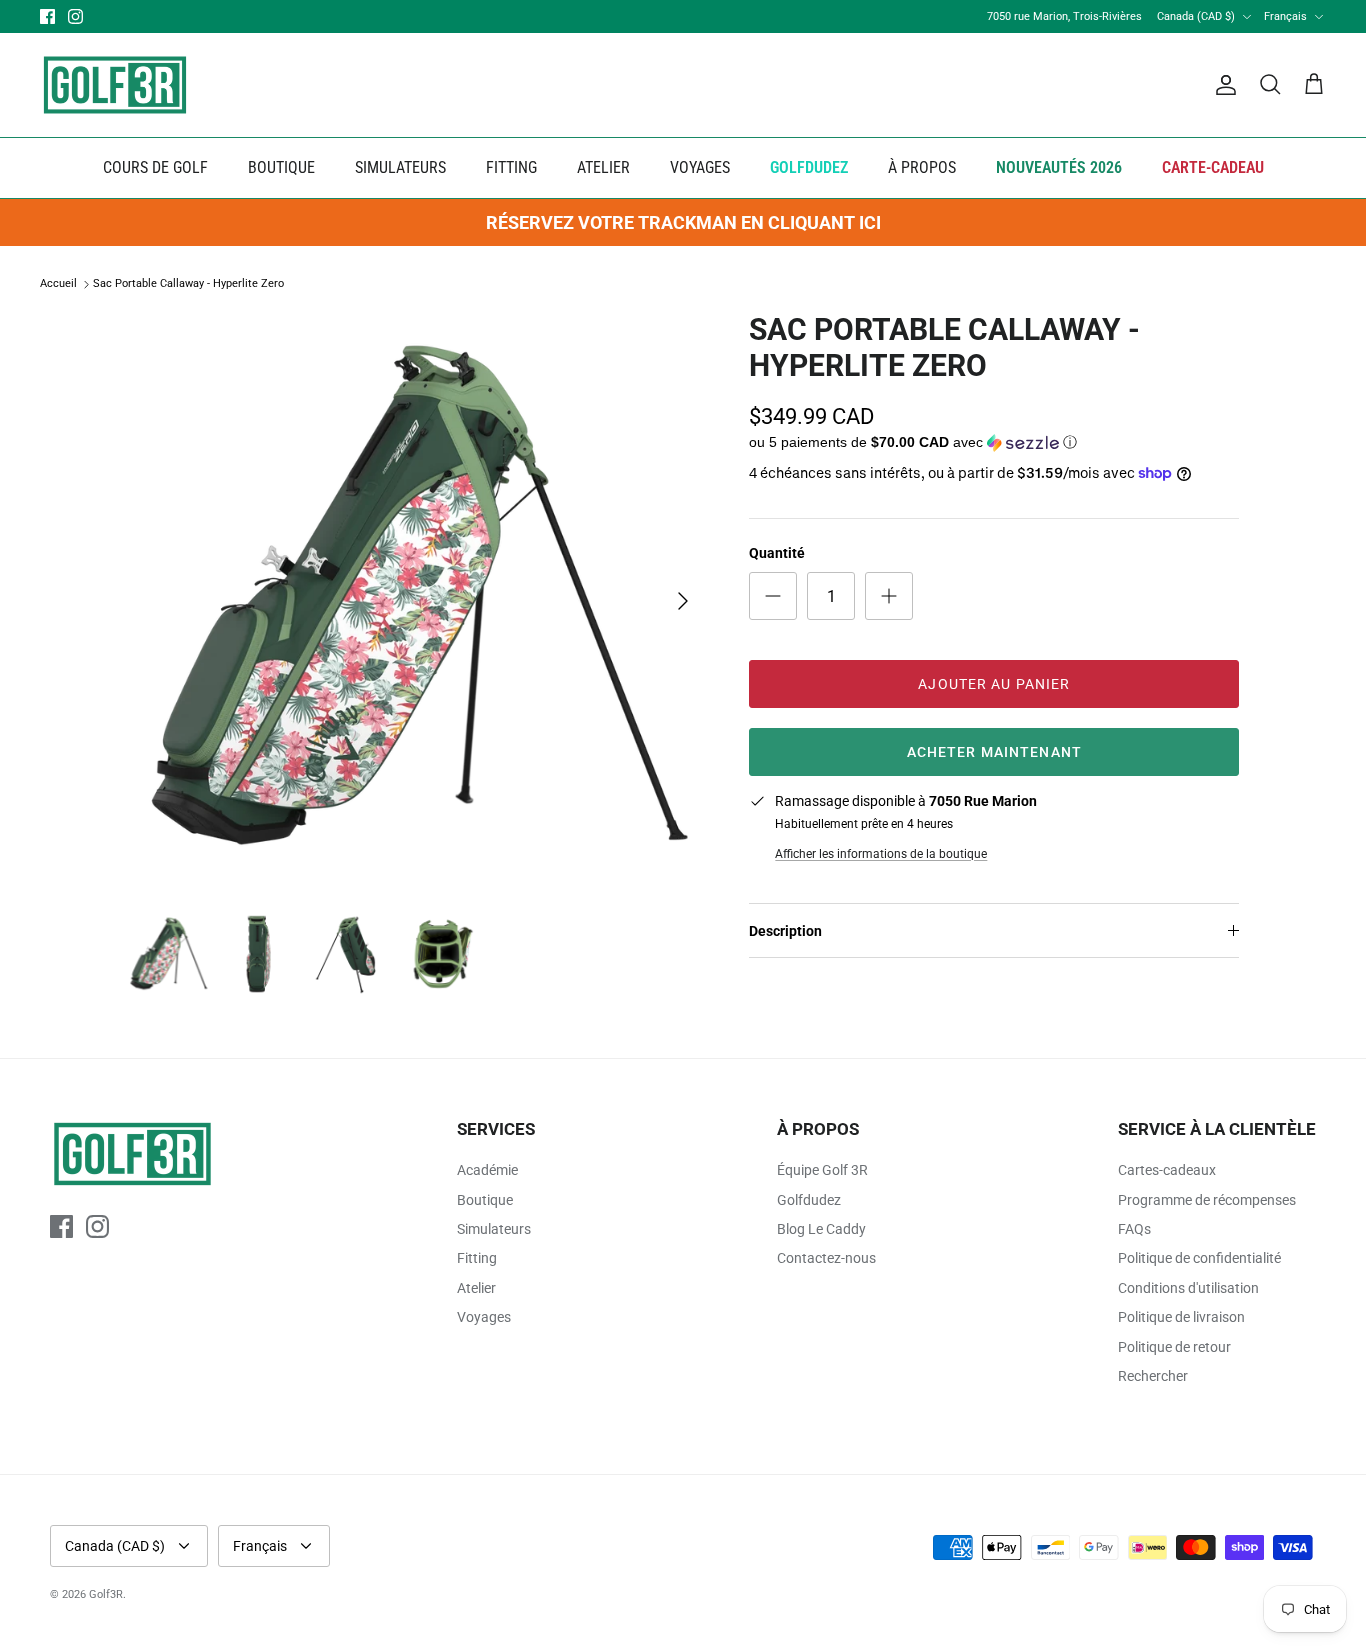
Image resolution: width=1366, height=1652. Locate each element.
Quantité (777, 553)
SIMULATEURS (400, 167)
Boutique (485, 1200)
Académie (487, 1170)
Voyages (484, 1317)
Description (785, 931)
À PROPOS (922, 167)
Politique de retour (1174, 1347)
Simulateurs (494, 1229)
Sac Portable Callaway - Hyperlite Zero (188, 284)
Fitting (477, 1258)
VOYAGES (700, 167)
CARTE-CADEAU (1213, 167)
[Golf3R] (115, 85)
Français (1285, 16)
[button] (913, 443)
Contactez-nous (826, 1258)
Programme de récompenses (1207, 1200)
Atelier (476, 1288)
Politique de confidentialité (1199, 1258)
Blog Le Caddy (821, 1229)
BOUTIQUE (281, 167)
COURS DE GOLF (155, 167)
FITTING (511, 167)
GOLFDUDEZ (809, 167)
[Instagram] (75, 16)
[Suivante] (683, 601)
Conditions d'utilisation (1188, 1288)
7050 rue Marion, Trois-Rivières (1064, 16)
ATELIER (603, 167)
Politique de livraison (1181, 1317)
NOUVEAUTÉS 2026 (1059, 167)
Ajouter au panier (994, 684)
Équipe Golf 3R (822, 1170)
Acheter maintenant (994, 752)
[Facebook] (47, 16)
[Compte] (1222, 85)
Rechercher (1153, 1376)
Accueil (58, 284)
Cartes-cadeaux (1167, 1170)
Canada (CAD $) (1196, 16)
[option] (416, 601)
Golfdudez (809, 1200)
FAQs (1134, 1229)
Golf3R (106, 1594)
